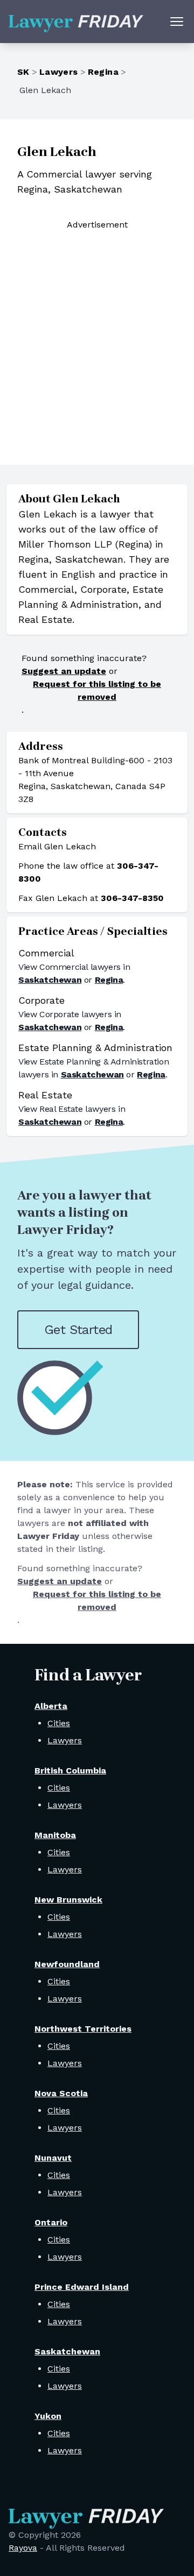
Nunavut (53, 2158)
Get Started (78, 1330)
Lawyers (59, 72)
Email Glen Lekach (57, 846)
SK (23, 72)
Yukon (48, 2416)
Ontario (51, 2222)
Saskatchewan (50, 980)
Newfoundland (67, 1964)
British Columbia (70, 1770)
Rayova (23, 2548)
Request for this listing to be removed (97, 690)
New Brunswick (68, 1900)
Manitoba (55, 1835)
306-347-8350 (132, 898)
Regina (103, 72)
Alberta (51, 1706)
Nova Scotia (61, 2093)
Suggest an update (64, 671)
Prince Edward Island (82, 2287)
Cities (59, 1723)
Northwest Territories (83, 2029)
